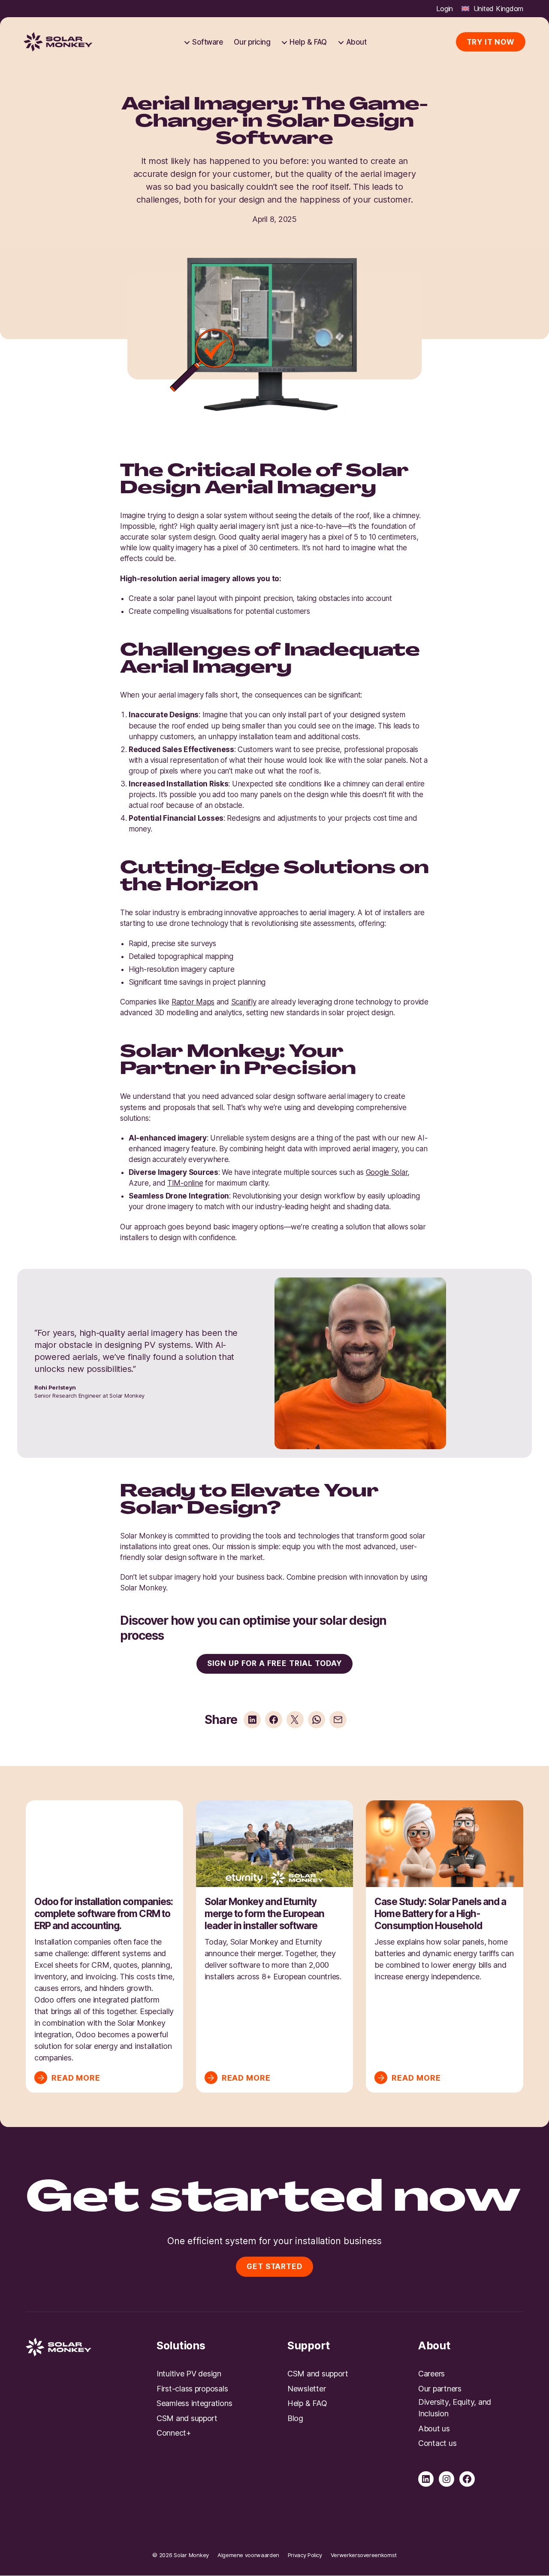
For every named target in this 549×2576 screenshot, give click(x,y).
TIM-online (185, 1183)
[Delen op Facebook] (274, 1720)
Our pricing (252, 42)
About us (434, 2429)
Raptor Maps (193, 1002)
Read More (76, 2077)
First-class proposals (192, 2389)
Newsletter (306, 2389)
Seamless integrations (194, 2403)
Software (208, 42)
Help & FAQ (308, 42)
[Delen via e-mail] (338, 1720)
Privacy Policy (305, 2555)
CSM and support (187, 2418)
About (356, 42)
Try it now (491, 42)
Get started (274, 2267)
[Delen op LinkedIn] (252, 1720)
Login (445, 9)
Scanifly (244, 1002)
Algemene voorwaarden (248, 2555)
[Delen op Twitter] (295, 1720)
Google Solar (387, 1172)
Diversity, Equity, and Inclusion (455, 2408)
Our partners (440, 2389)
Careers (431, 2374)
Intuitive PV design (189, 2374)
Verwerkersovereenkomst (364, 2555)
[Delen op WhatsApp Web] (317, 1720)
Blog (295, 2418)
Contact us (437, 2443)
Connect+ (174, 2433)
